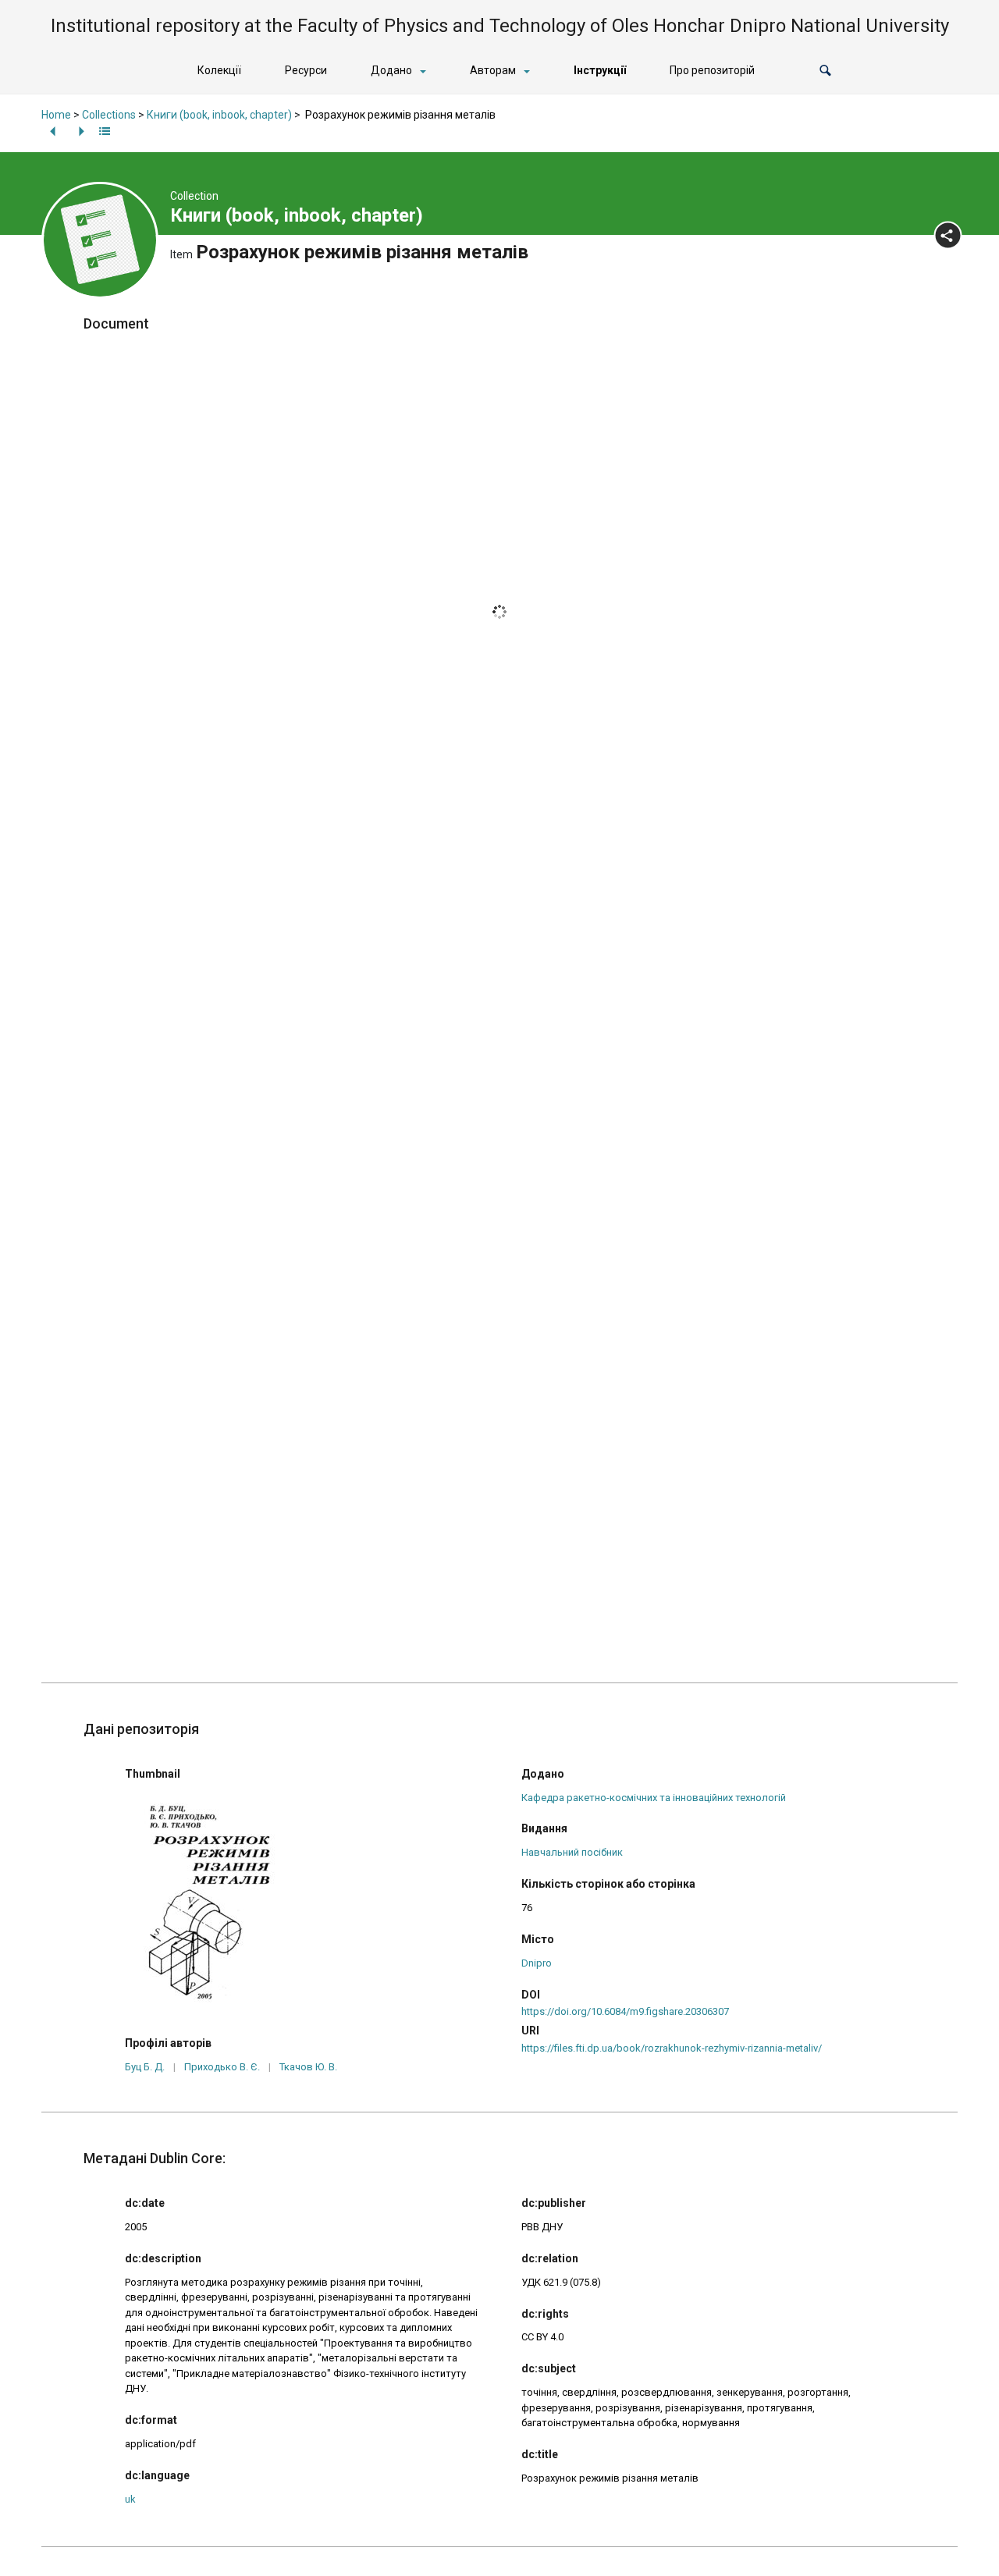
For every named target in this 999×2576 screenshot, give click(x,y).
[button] (825, 71)
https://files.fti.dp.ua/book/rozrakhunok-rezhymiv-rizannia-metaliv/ (672, 2048)
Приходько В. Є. (222, 2067)
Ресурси (306, 70)
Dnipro (537, 1963)
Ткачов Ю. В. (308, 2067)
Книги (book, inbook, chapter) (219, 115)
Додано (391, 70)
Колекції (219, 70)
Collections (109, 115)
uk (130, 2499)
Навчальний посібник (572, 1852)
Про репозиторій (712, 70)
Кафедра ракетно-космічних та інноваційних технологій (654, 1798)
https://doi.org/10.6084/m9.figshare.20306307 (625, 2011)
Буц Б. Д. (145, 2067)
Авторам (493, 70)
